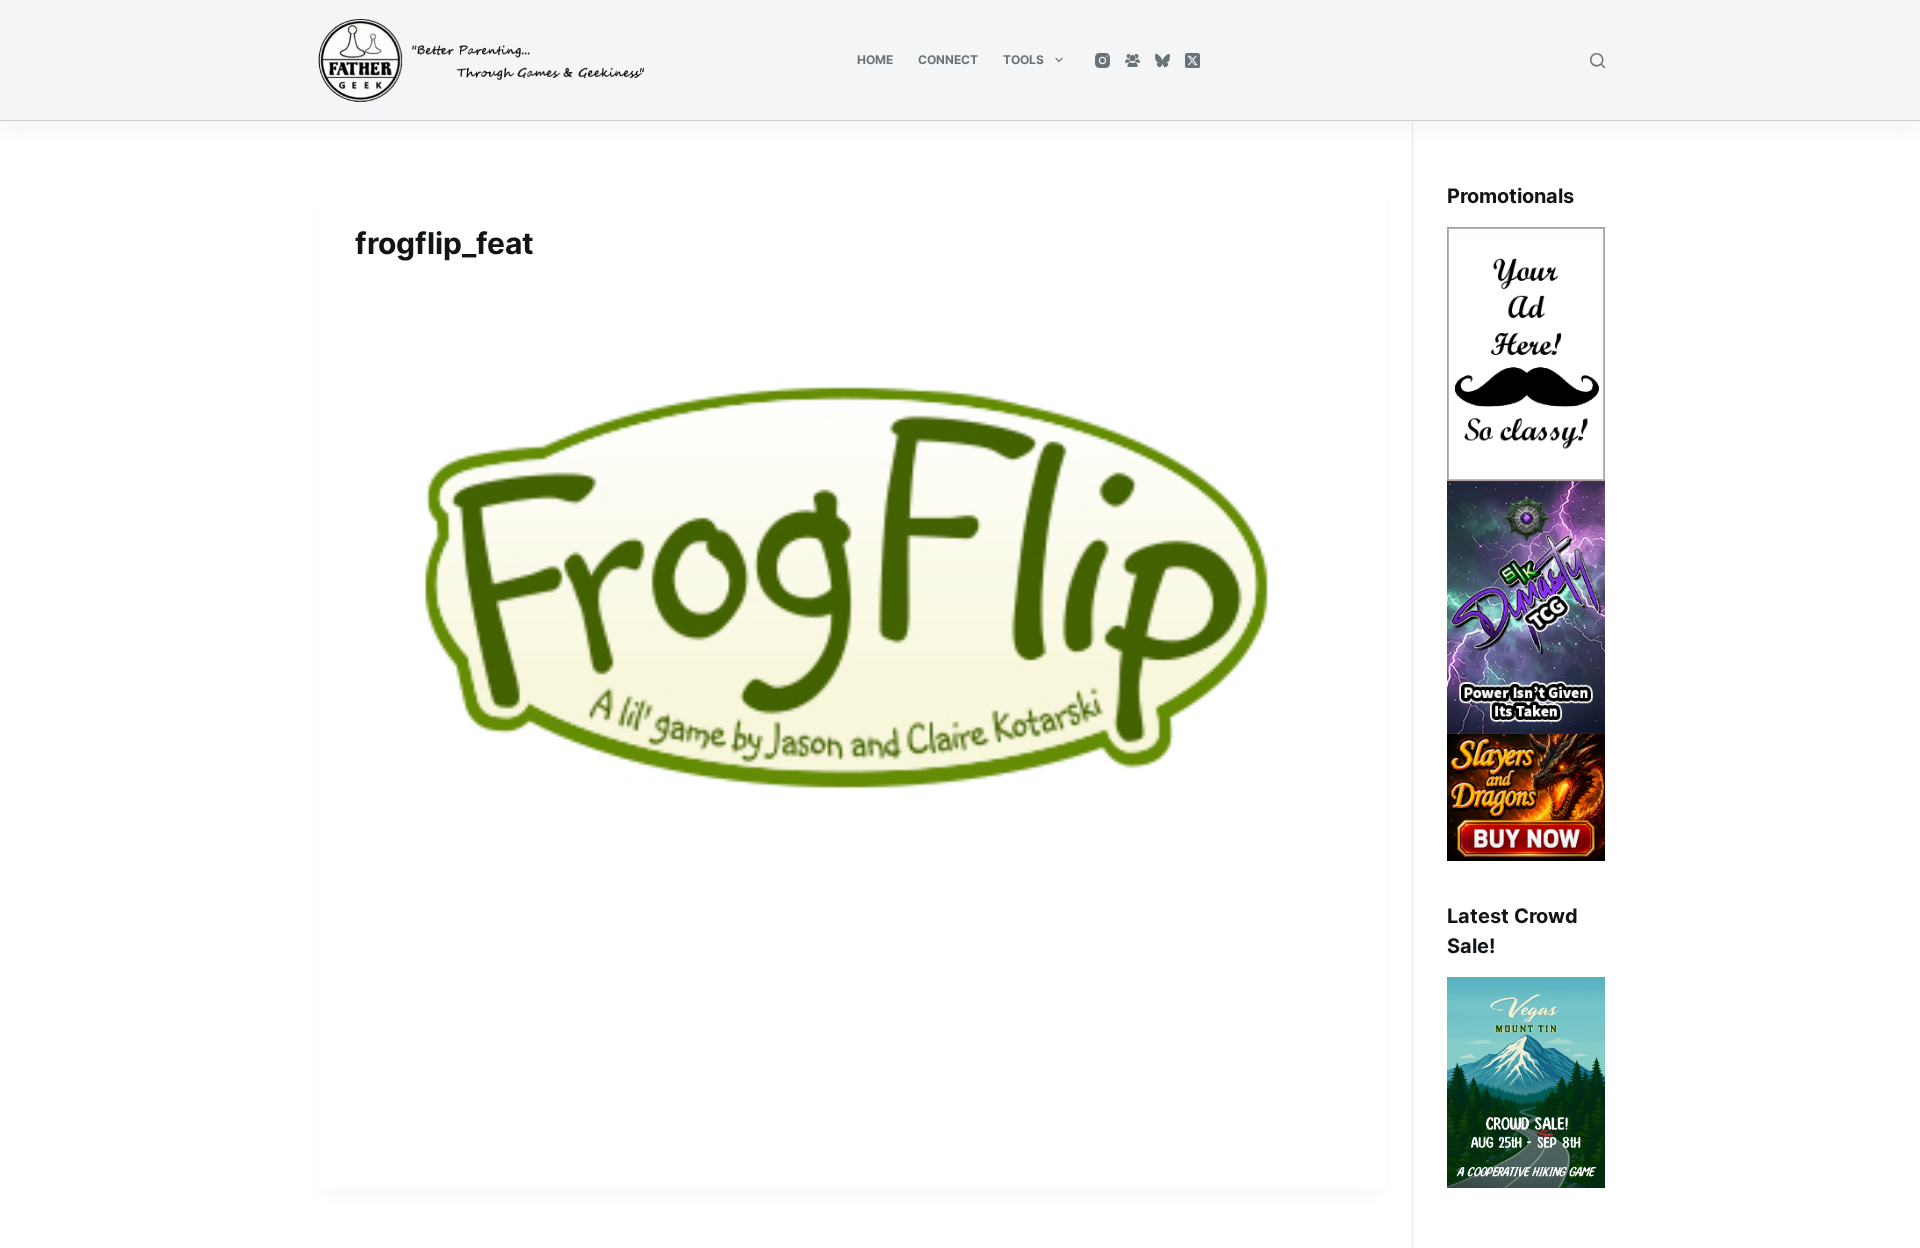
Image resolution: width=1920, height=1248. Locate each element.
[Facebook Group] (1132, 60)
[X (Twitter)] (1192, 60)
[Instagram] (1102, 60)
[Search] (1597, 60)
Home (875, 59)
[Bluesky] (1162, 60)
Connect (948, 59)
